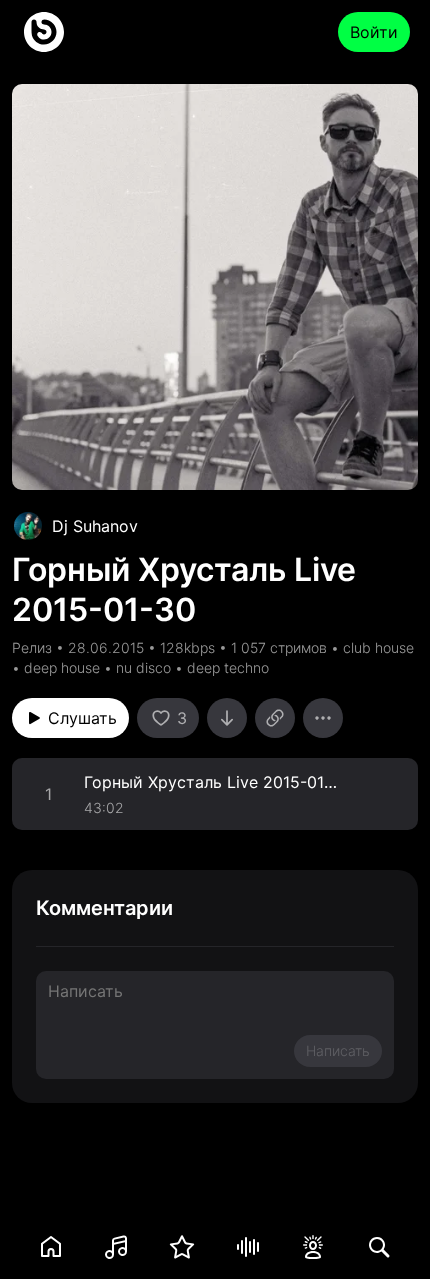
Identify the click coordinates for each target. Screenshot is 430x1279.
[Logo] (44, 32)
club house (378, 647)
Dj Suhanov (95, 526)
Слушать (82, 718)
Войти (374, 32)
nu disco (143, 667)
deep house (62, 667)
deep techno (228, 667)
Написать (338, 1050)
